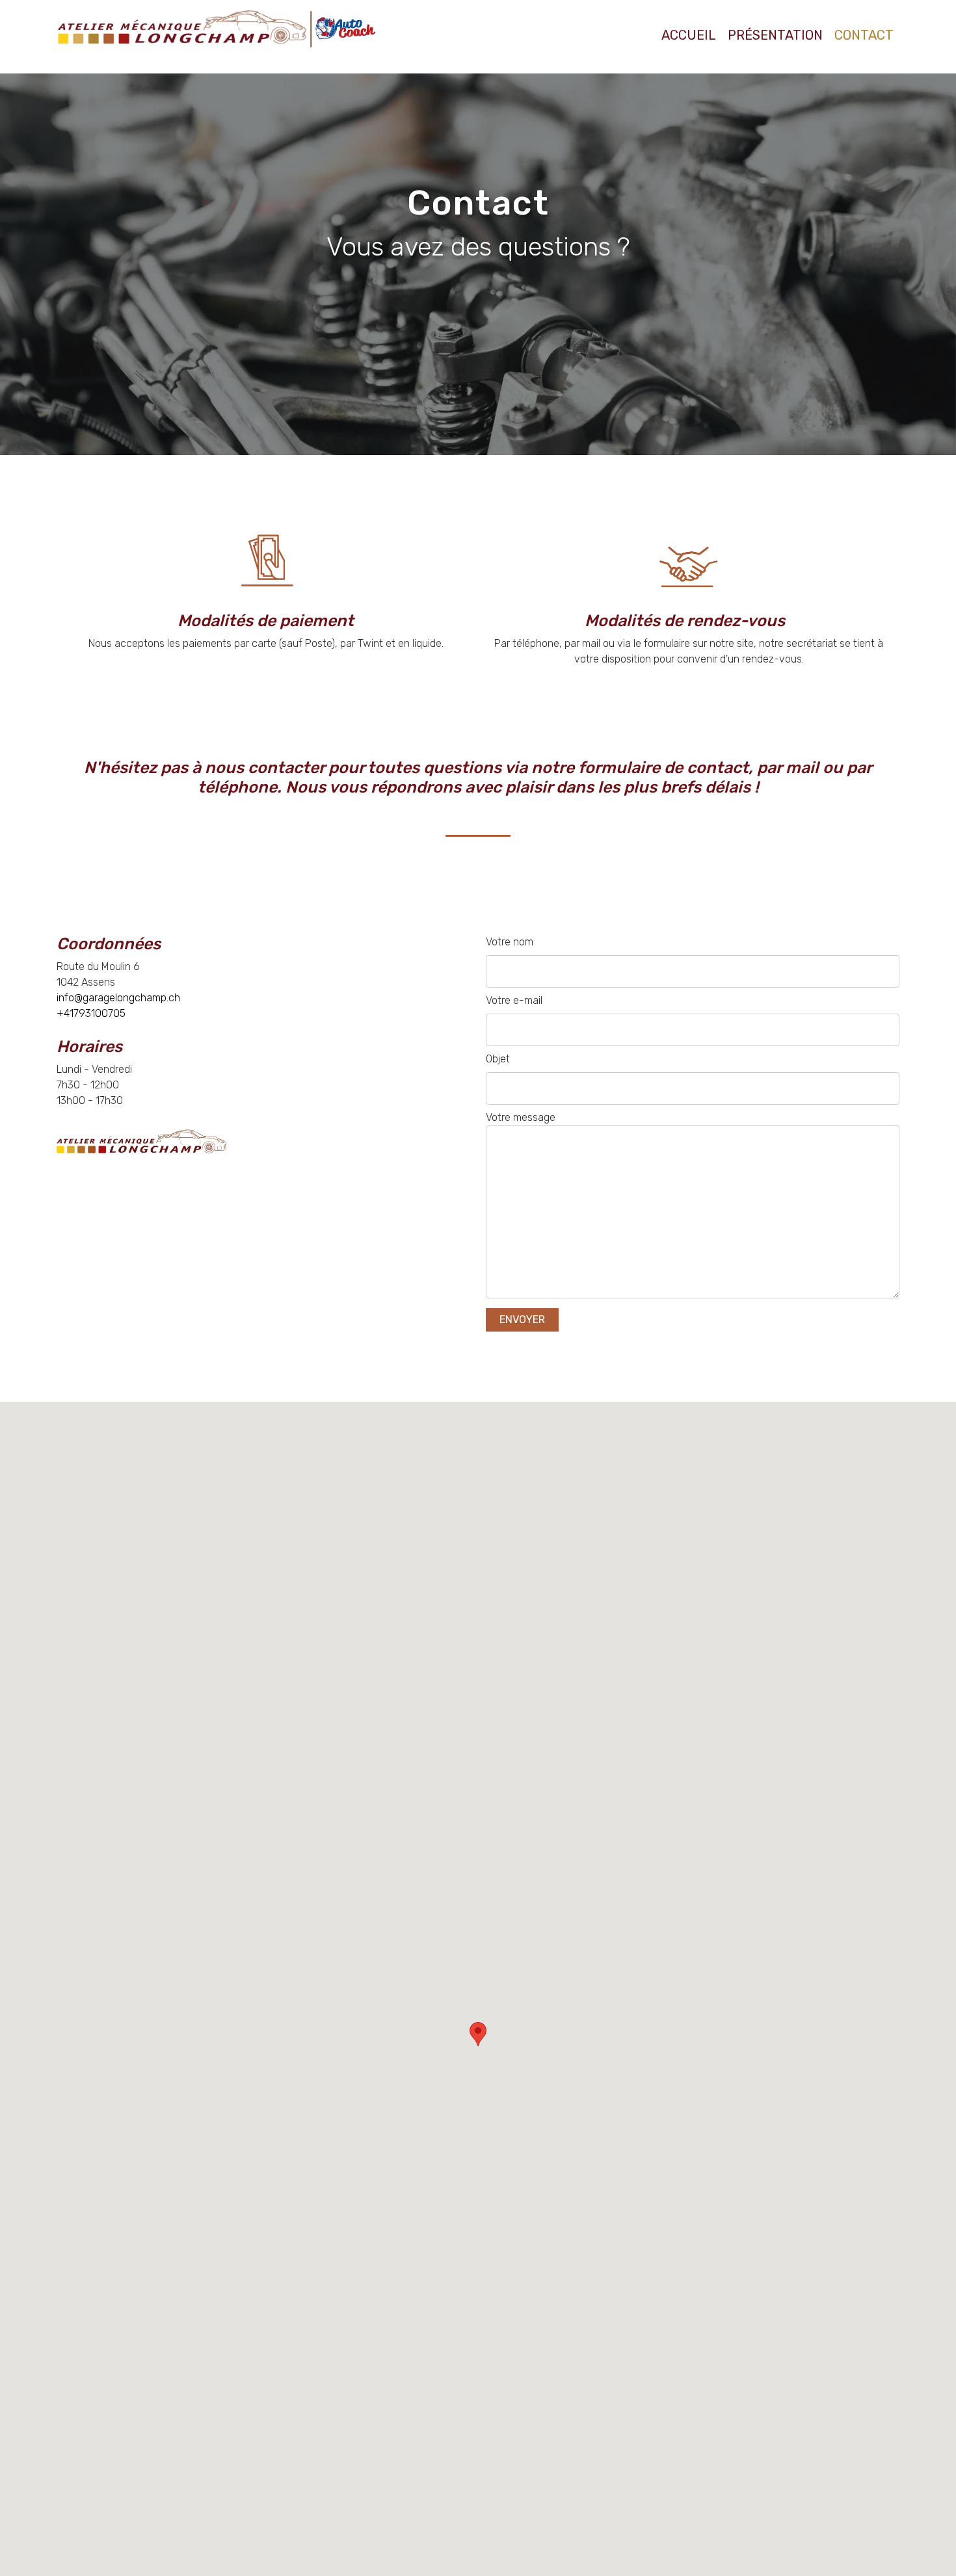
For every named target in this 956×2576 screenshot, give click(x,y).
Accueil (689, 35)
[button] (478, 2034)
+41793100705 (91, 1013)
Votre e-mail (514, 1000)
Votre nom (510, 942)
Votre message (521, 1117)
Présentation (775, 35)
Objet (498, 1059)
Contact (864, 35)
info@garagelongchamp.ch (120, 998)
